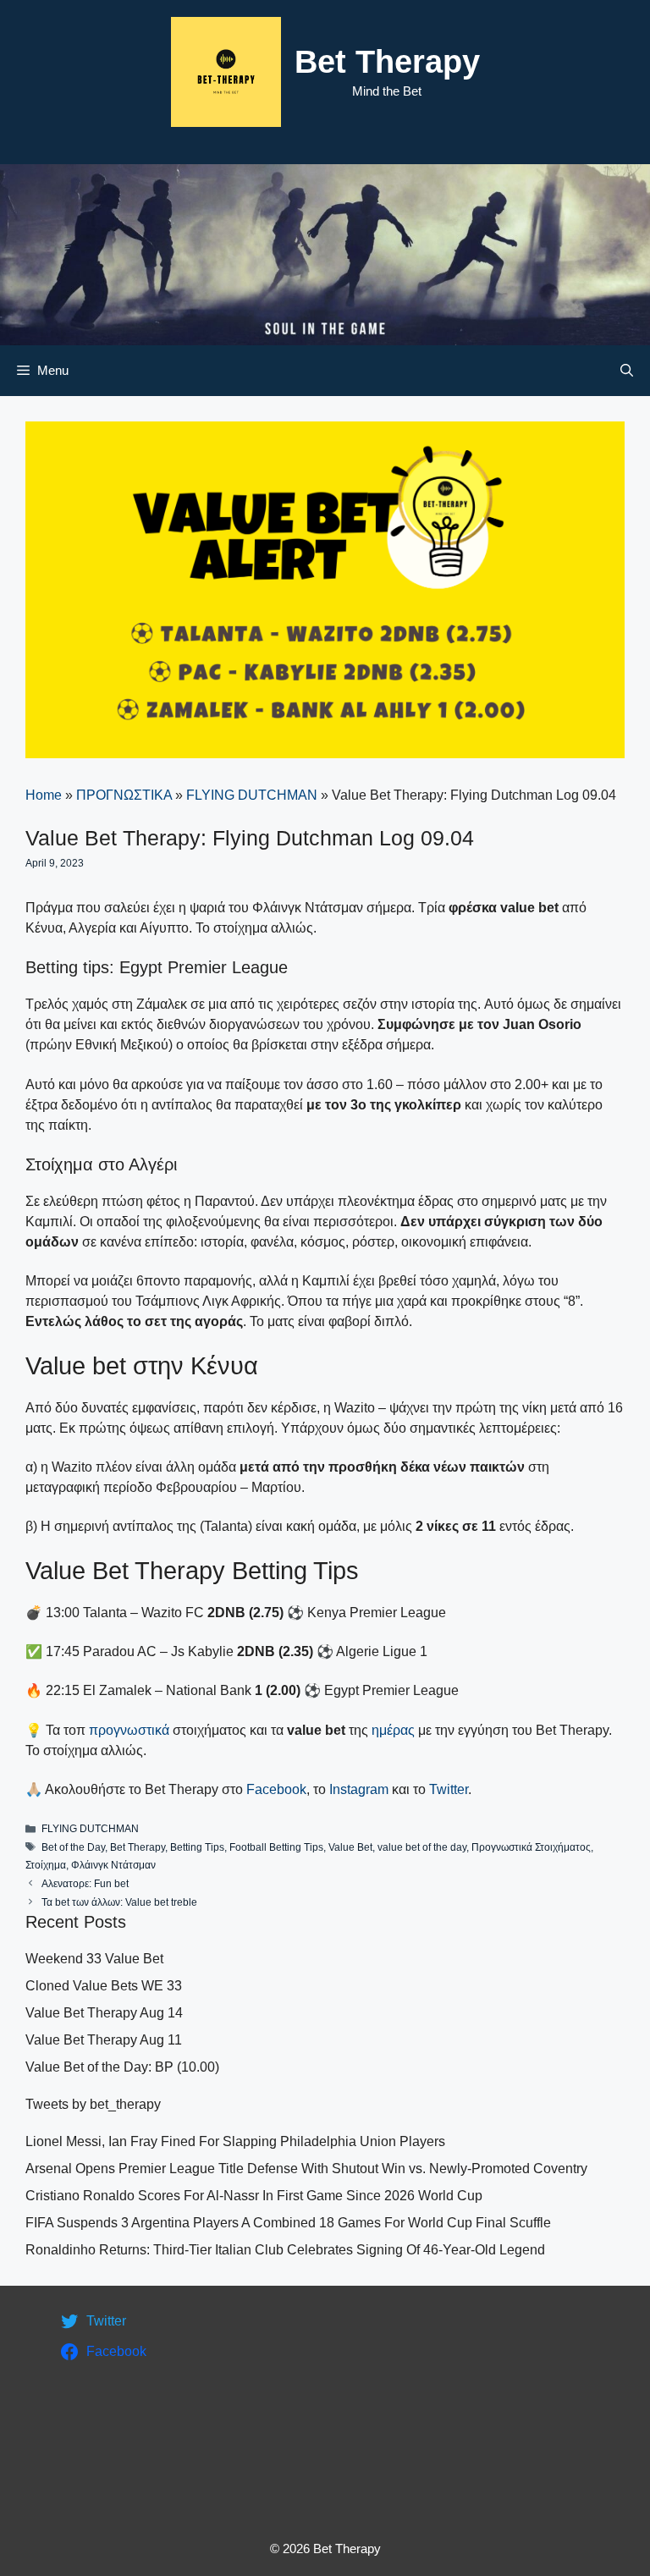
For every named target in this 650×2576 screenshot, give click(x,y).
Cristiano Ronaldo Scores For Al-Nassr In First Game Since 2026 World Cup (254, 2196)
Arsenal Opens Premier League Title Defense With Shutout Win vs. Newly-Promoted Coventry (306, 2169)
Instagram (359, 1789)
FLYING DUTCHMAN (252, 795)
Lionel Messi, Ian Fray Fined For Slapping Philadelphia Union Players (235, 2141)
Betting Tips (197, 1847)
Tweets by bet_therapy (93, 2104)
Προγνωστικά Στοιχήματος (531, 1847)
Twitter (449, 1789)
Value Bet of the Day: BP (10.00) (122, 2067)
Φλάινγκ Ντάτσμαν (113, 1865)
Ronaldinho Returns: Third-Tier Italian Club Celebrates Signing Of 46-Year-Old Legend (285, 2250)
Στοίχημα (46, 1865)
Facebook (276, 1789)
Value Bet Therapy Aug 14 (104, 2013)
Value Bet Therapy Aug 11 (104, 2040)
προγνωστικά (129, 1730)
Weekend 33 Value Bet (94, 1959)
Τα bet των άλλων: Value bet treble (119, 1902)
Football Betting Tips (276, 1847)
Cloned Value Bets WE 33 (104, 1986)
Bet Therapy (387, 62)
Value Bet (350, 1847)
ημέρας (395, 1730)
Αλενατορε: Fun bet (85, 1884)
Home (44, 795)
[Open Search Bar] (627, 371)
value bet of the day (422, 1847)
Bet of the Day (73, 1847)
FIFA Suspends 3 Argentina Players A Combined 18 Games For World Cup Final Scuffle (288, 2223)
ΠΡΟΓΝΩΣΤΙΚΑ (124, 795)
